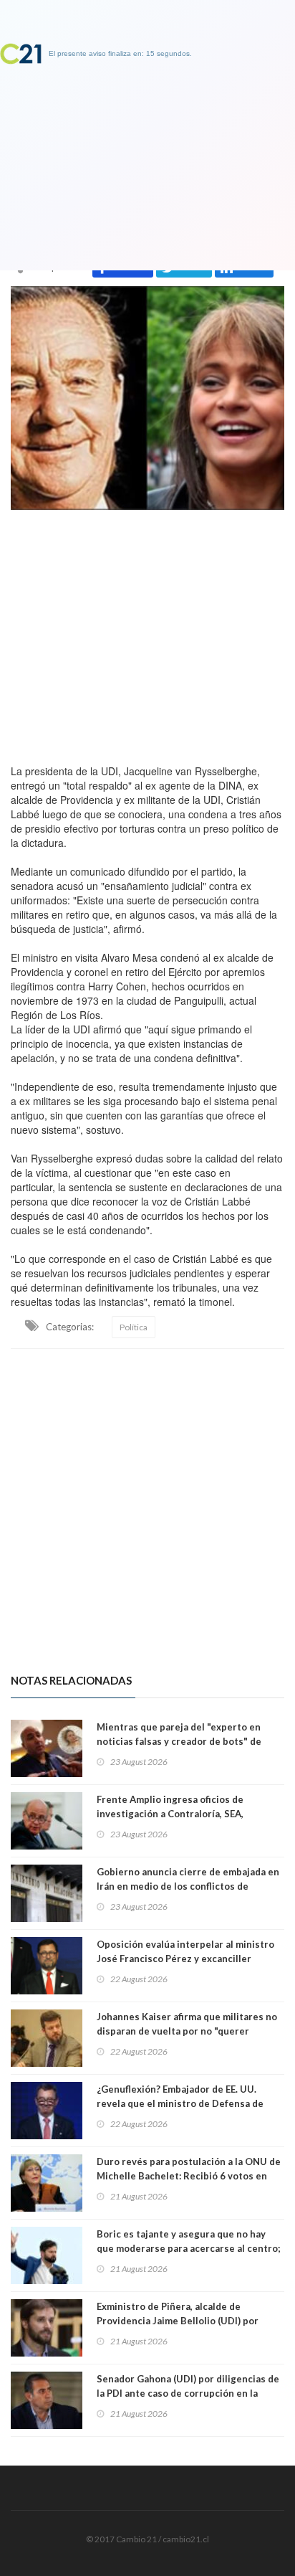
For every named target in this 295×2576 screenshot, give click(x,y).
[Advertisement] (147, 633)
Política (134, 1327)
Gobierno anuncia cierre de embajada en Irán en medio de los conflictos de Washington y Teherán (188, 1886)
